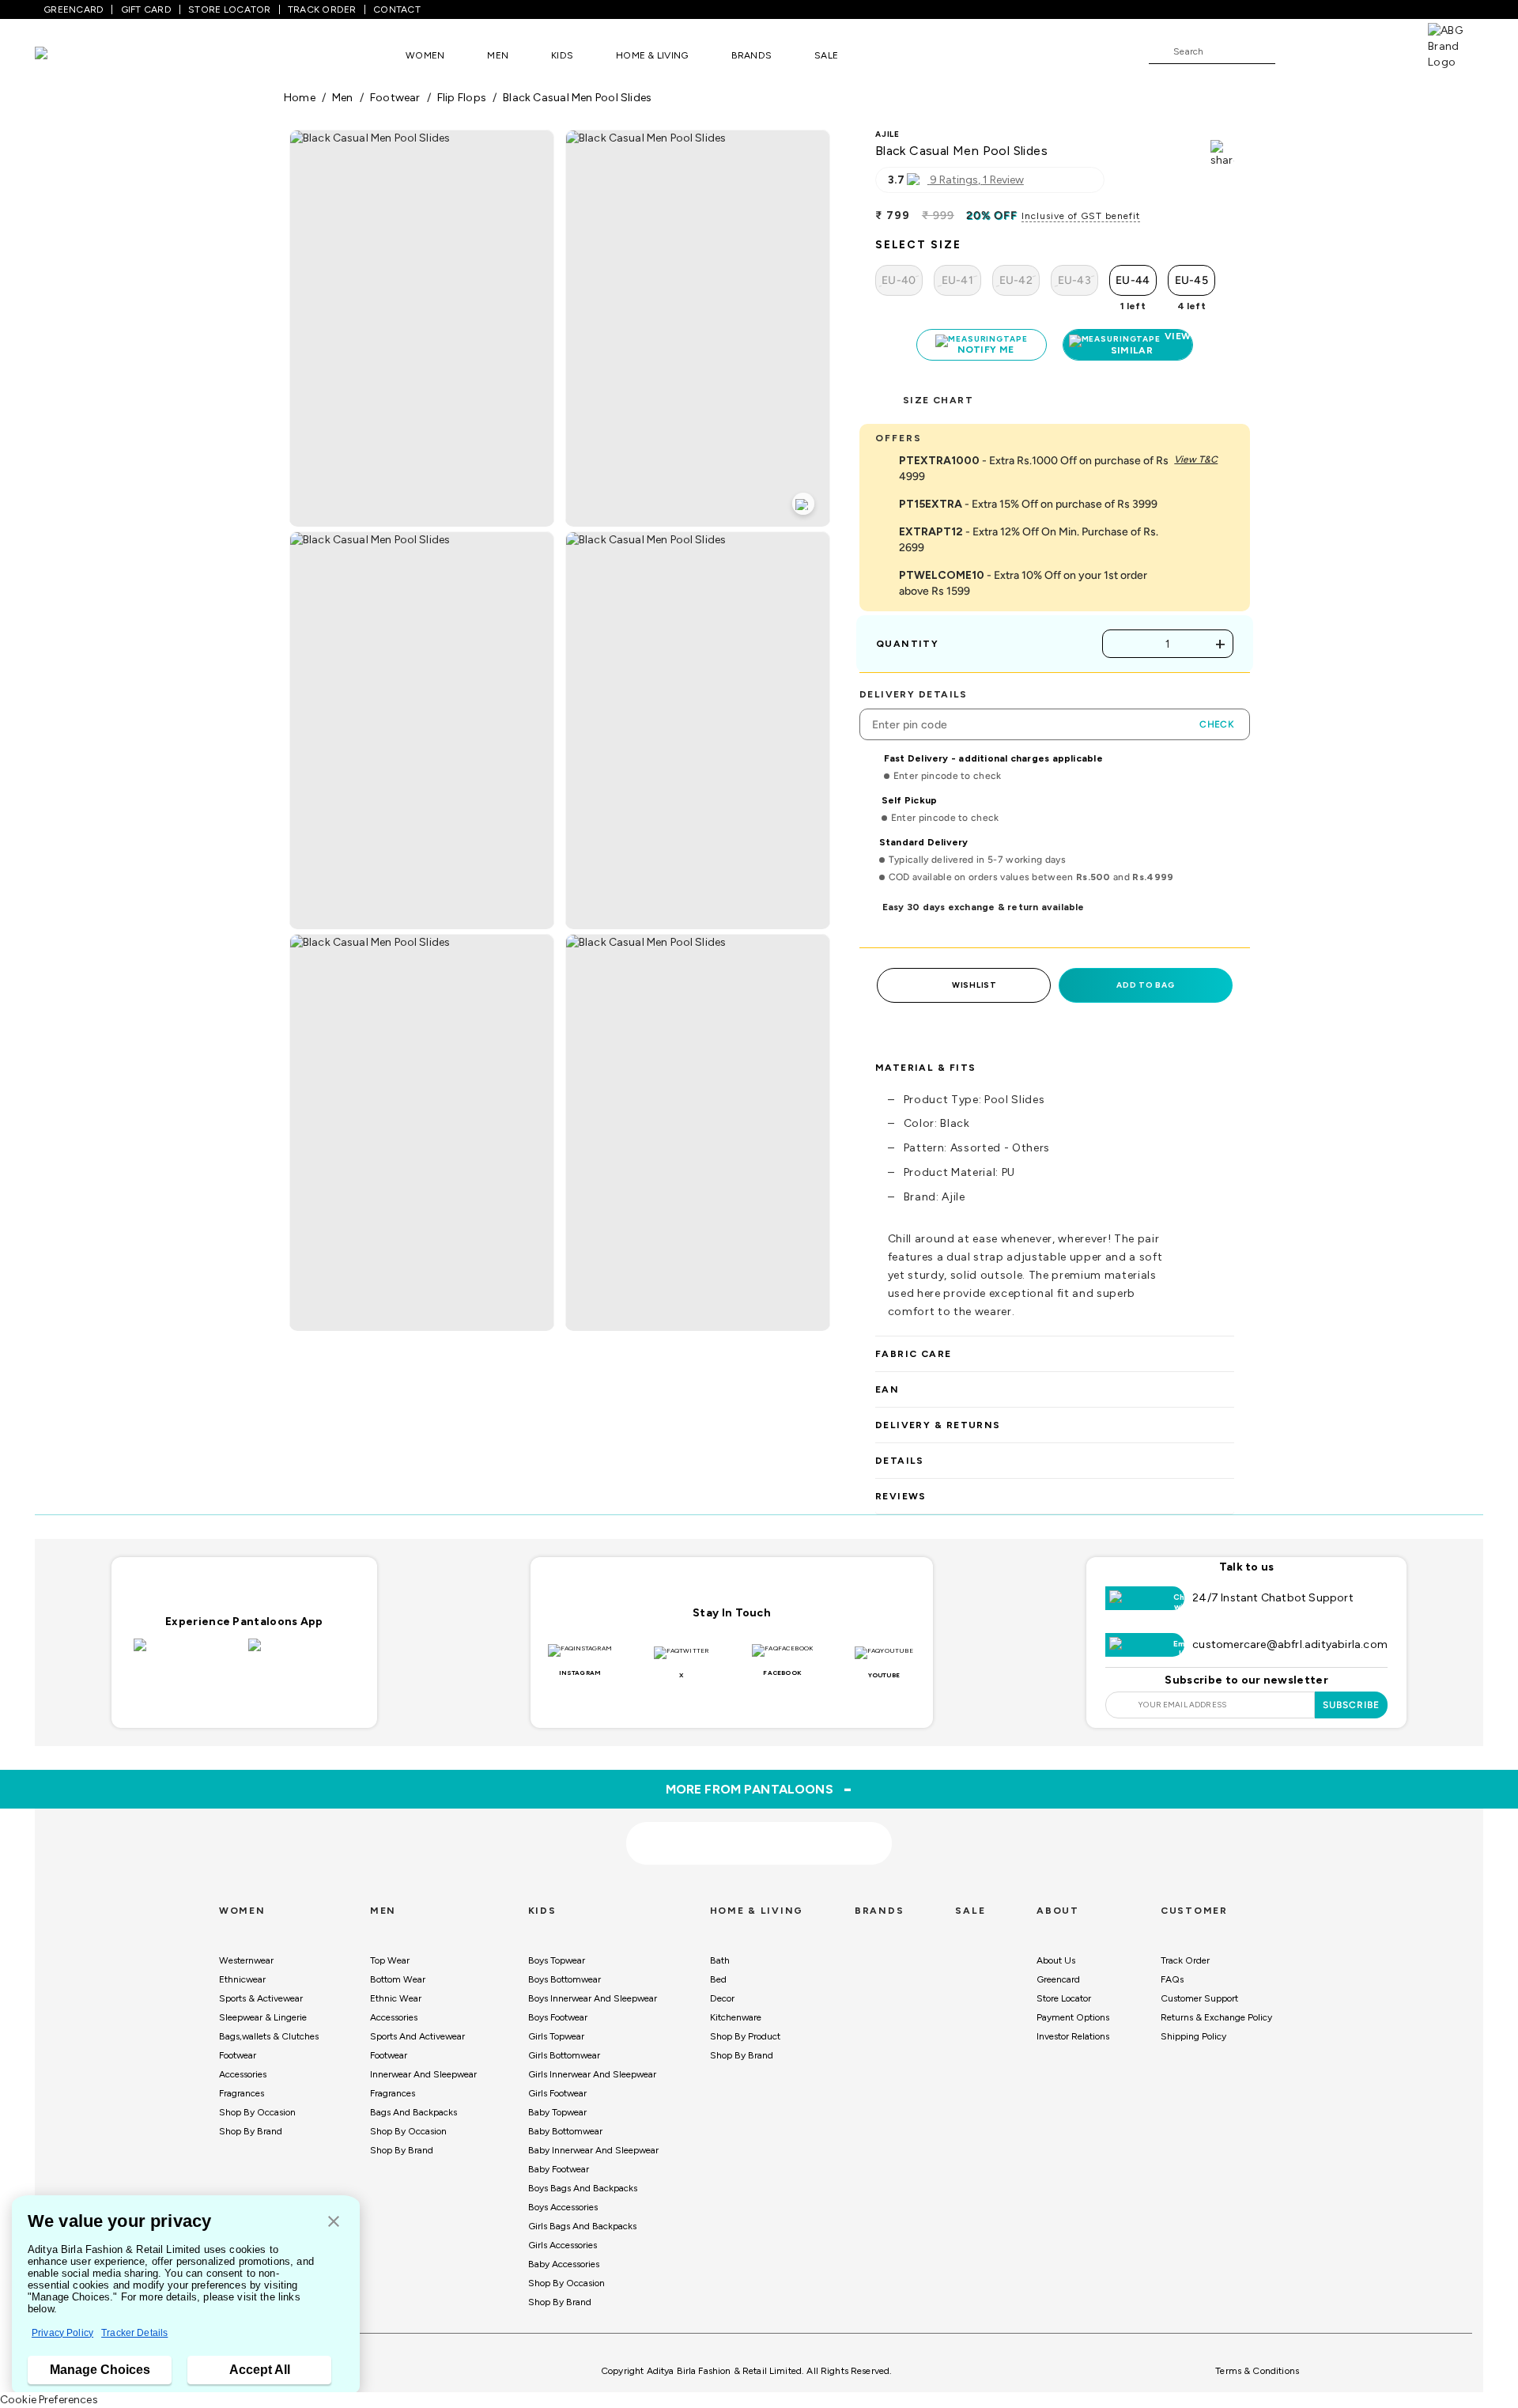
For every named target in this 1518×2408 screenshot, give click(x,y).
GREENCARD (74, 9)
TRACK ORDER (322, 9)
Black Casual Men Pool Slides (577, 98)
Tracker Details (134, 2333)
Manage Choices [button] (100, 2370)
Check (1217, 724)
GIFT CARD (146, 9)
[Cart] (1383, 51)
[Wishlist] (1295, 52)
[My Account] (1339, 51)
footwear (395, 98)
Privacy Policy (62, 2333)
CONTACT (397, 9)
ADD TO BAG (1145, 985)
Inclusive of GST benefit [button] (1081, 216)
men (343, 98)
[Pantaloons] (65, 55)
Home (300, 98)
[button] (334, 2223)
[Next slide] (1235, 1726)
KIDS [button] (562, 55)
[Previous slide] (283, 1726)
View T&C (1196, 459)
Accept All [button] (260, 2370)
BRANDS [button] (752, 55)
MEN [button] (498, 55)
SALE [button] (826, 55)
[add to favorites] (481, 1883)
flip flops (462, 98)
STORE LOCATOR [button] (229, 9)
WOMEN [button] (425, 55)
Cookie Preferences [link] (49, 2400)
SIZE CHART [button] (938, 400)
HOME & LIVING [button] (652, 55)
